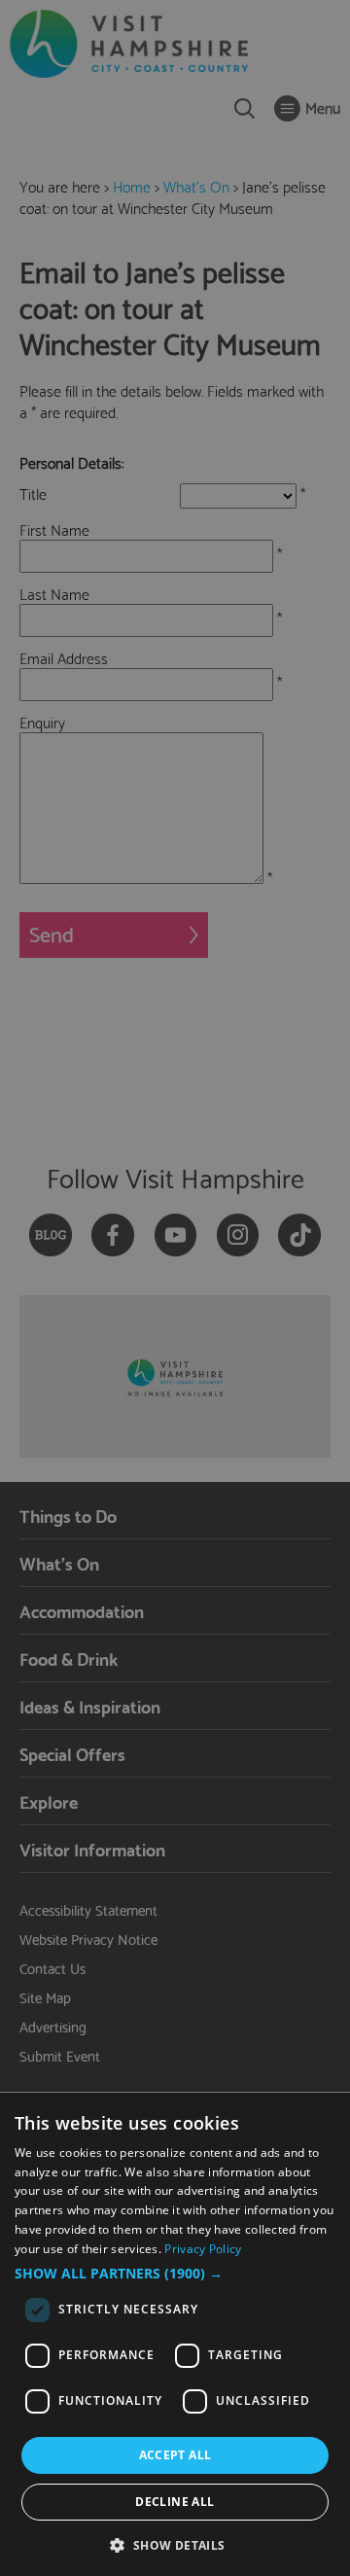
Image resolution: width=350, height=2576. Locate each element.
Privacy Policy (203, 2249)
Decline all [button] (175, 2502)
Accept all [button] (175, 2455)
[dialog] (175, 2334)
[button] (175, 2274)
